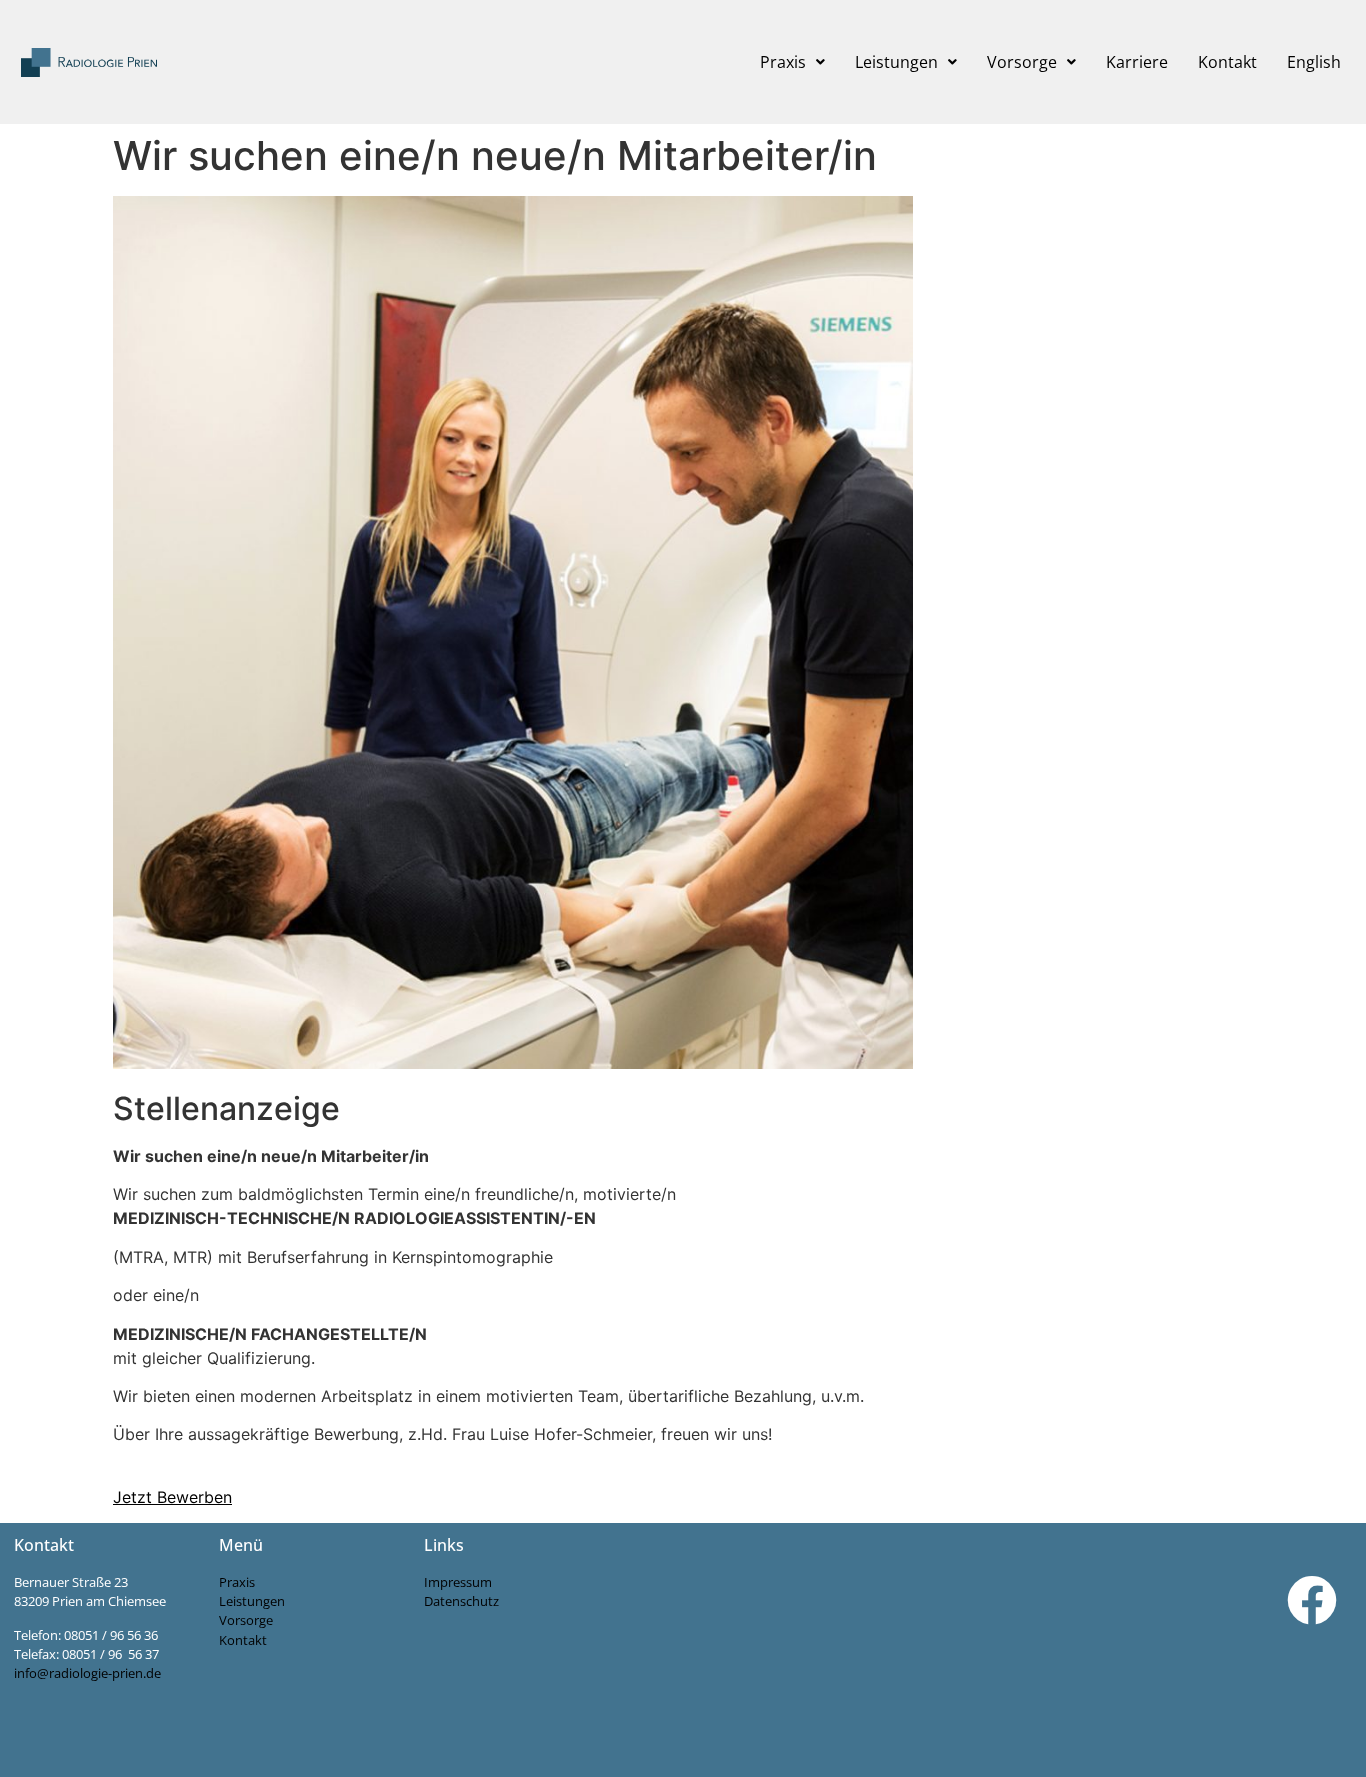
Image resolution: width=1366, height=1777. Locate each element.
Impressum (458, 1582)
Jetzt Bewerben (172, 1497)
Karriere (1137, 62)
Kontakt (1227, 62)
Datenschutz (461, 1601)
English (1314, 62)
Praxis (783, 62)
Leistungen (896, 62)
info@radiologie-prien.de (87, 1673)
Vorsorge (1022, 62)
